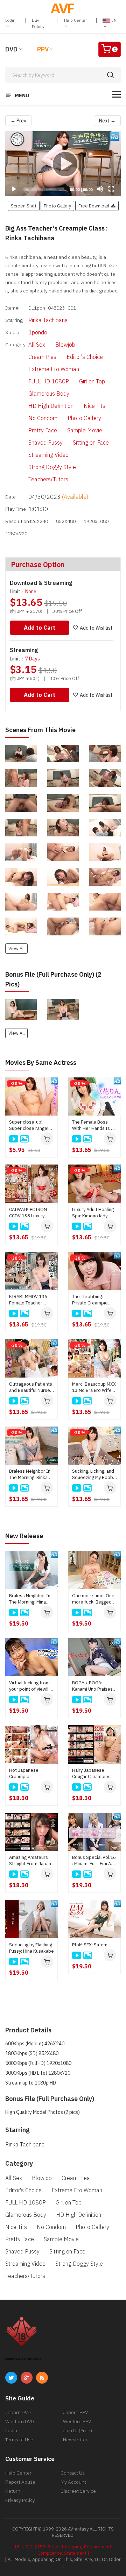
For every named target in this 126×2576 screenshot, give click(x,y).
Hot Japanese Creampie (24, 1773)
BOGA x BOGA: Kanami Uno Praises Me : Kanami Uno (92, 1686)
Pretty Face (43, 430)
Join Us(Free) (78, 2430)
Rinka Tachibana (48, 320)
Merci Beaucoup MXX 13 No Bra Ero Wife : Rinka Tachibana (94, 1387)
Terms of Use (19, 2440)
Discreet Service (78, 2491)
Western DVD (20, 2421)
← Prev (18, 121)
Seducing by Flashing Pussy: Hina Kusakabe (31, 1948)
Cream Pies (42, 357)
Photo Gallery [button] (57, 206)
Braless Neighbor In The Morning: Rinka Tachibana (30, 1474)
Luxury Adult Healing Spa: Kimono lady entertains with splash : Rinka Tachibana (93, 1213)
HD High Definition (51, 406)
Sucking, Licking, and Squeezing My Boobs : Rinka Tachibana (94, 1474)
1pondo (38, 332)
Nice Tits (94, 406)
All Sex (37, 345)
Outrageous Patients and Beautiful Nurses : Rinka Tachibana (31, 1387)
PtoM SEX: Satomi (90, 1945)
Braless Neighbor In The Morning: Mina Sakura (30, 1599)
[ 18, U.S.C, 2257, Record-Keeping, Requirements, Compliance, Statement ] (63, 2550)
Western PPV (77, 2421)
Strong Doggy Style (52, 467)
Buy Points (38, 23)
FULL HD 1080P (49, 381)
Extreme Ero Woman (54, 369)
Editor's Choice (85, 357)
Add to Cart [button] (40, 628)
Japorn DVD (18, 2412)
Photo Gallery (84, 418)
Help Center (75, 20)
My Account (73, 2482)
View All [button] (16, 948)
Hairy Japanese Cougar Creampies (91, 1773)
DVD (11, 49)
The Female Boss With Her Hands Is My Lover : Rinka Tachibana (94, 1125)
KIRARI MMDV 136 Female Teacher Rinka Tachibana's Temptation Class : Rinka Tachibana (28, 1300)
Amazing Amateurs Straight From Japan (30, 1860)
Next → (107, 121)
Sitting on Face (91, 443)
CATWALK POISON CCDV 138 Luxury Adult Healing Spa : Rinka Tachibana (28, 1213)
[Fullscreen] (111, 189)
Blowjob (65, 345)
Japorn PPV (75, 2412)
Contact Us (73, 2473)
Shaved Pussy (45, 443)
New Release (24, 1536)
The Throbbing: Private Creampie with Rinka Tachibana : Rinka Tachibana (94, 1300)
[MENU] (117, 94)
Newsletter (75, 2440)
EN (113, 20)
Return (13, 2491)
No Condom (43, 418)
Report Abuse (20, 2482)
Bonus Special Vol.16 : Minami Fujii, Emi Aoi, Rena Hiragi (94, 1861)
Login (10, 20)
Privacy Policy (20, 2500)
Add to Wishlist (96, 628)
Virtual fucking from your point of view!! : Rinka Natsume (30, 1686)
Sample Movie (85, 430)
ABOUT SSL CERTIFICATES (23, 2359)
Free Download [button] (95, 206)
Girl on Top (92, 381)
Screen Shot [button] (24, 206)
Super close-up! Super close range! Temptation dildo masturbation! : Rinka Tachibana (31, 1125)
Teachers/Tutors (48, 479)
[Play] (63, 164)
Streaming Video (48, 455)
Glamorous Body (49, 394)
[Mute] (100, 189)
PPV (43, 49)
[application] (63, 164)
